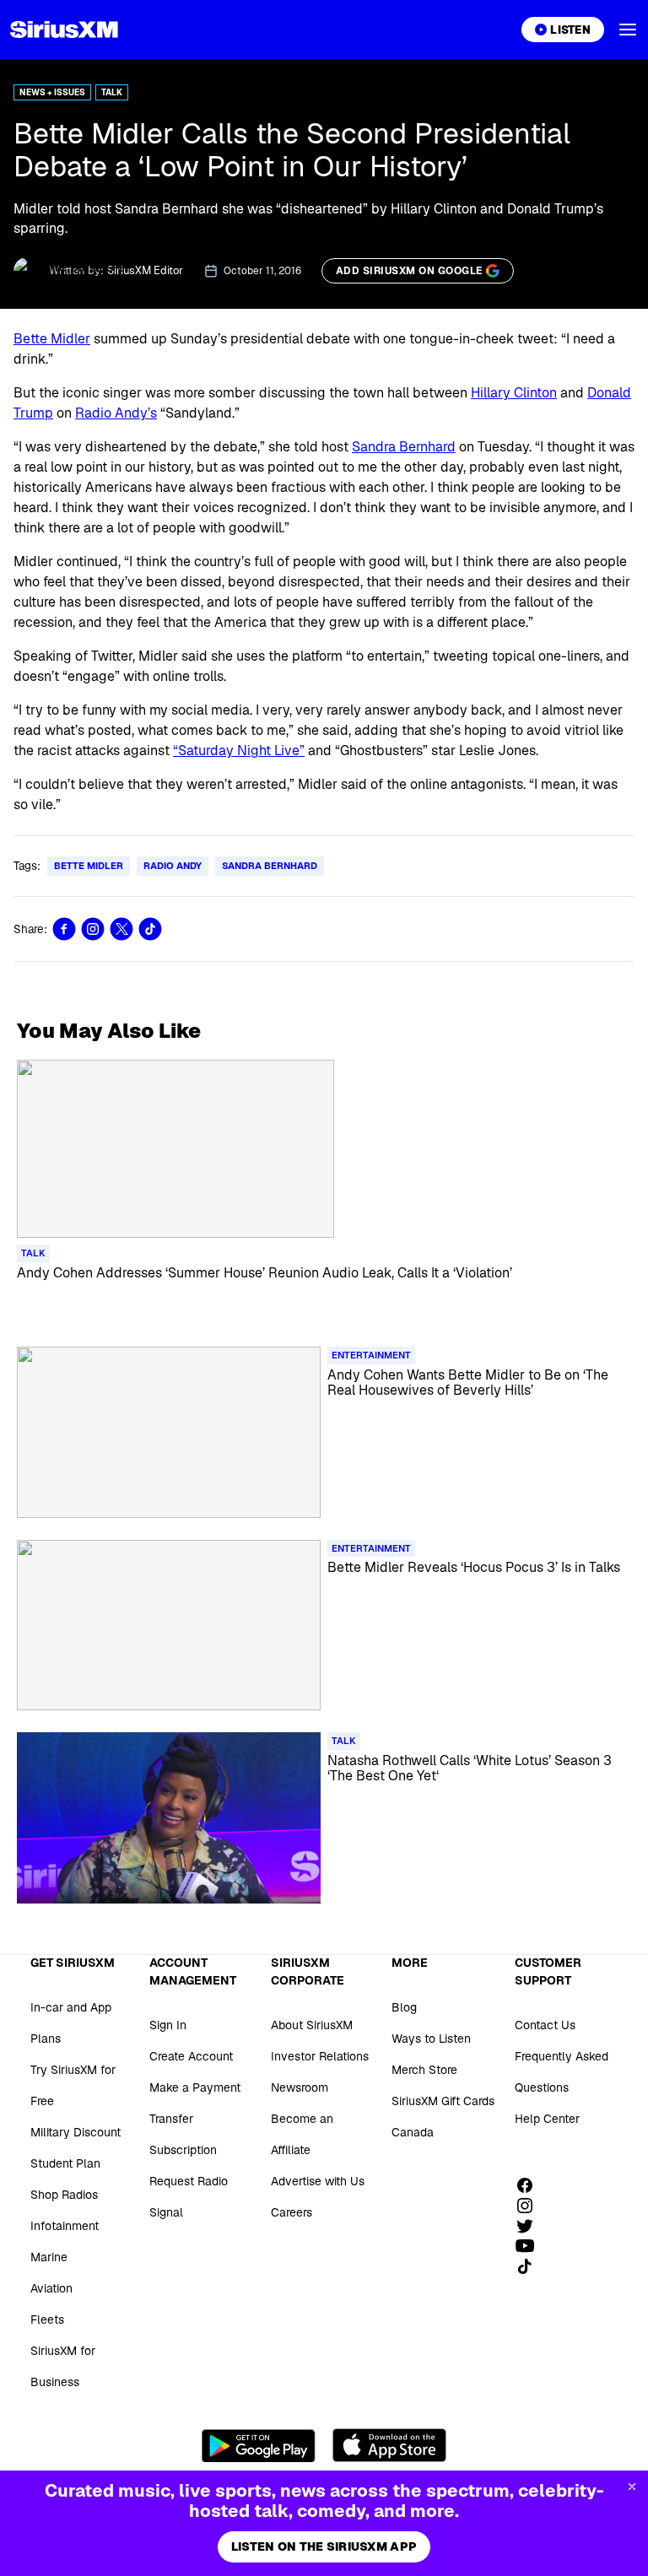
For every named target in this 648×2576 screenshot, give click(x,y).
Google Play (259, 2445)
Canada (413, 2132)
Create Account (191, 2056)
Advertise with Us (318, 2181)
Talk (112, 92)
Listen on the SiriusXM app (324, 2546)
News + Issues (52, 92)
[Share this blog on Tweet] (121, 929)
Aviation (51, 2288)
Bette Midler (52, 339)
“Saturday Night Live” (239, 751)
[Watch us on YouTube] (531, 2246)
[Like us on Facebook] (531, 2185)
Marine (49, 2257)
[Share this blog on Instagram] (93, 929)
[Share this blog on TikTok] (150, 929)
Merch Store (424, 2070)
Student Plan (65, 2163)
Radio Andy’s (116, 413)
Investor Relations (320, 2056)
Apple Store (389, 2445)
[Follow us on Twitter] (531, 2226)
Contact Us (545, 2025)
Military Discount (76, 2132)
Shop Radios (64, 2195)
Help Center (547, 2119)
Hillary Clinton (514, 393)
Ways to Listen (431, 2039)
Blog (404, 2007)
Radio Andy (173, 866)
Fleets (47, 2319)
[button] (628, 30)
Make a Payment (195, 2087)
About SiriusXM (312, 2025)
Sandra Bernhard (404, 447)
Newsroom (300, 2087)
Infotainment (65, 2226)
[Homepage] (64, 30)
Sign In (168, 2025)
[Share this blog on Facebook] (64, 929)
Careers (292, 2212)
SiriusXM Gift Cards (443, 2101)
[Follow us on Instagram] (531, 2206)
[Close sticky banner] (632, 2487)
